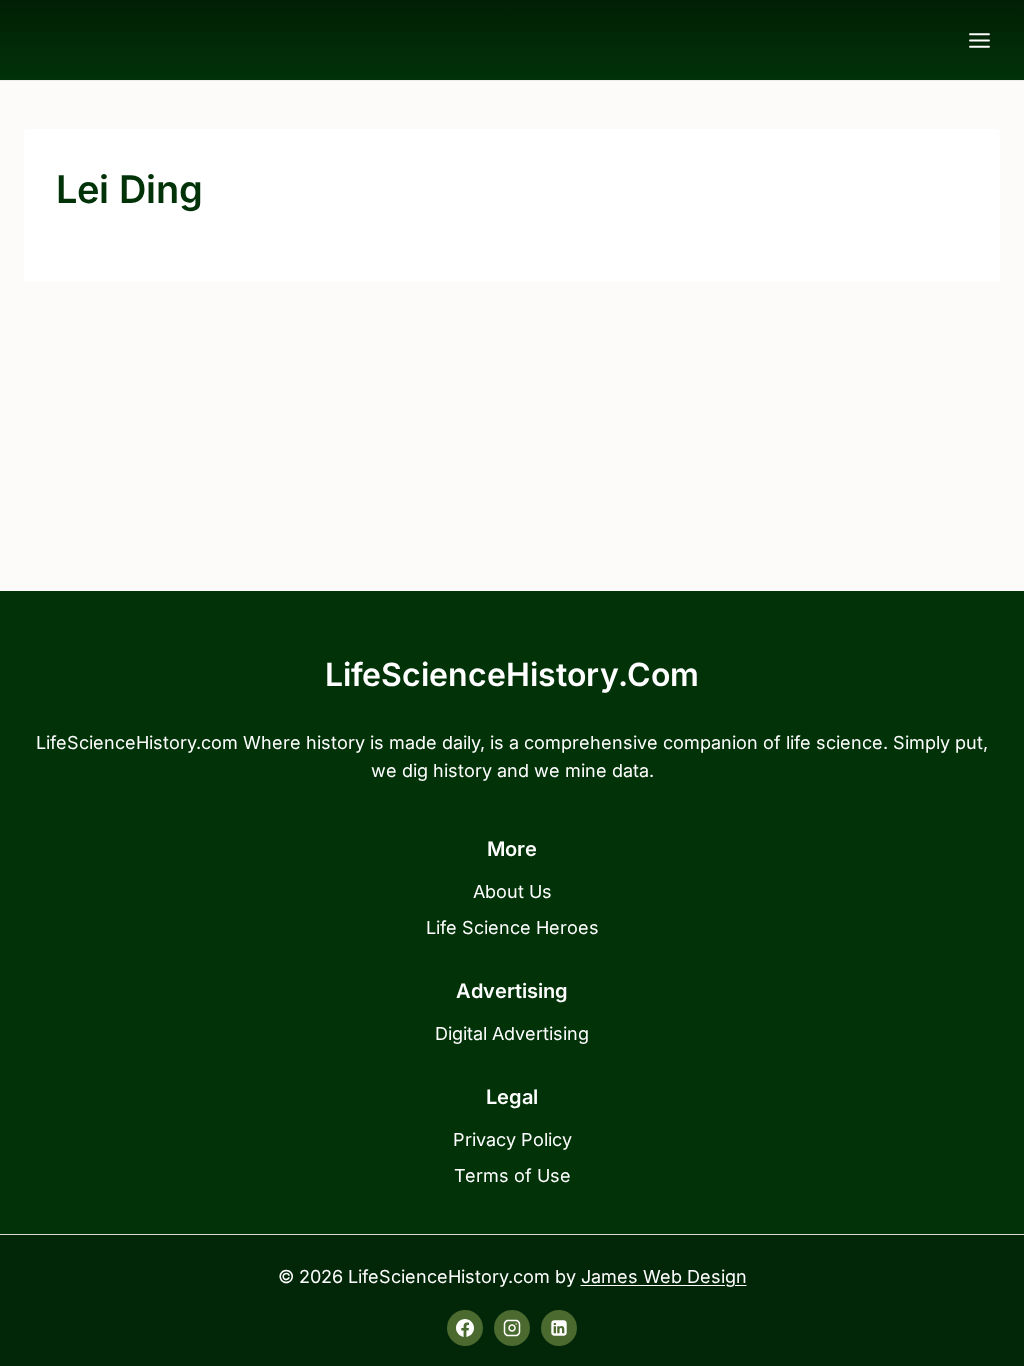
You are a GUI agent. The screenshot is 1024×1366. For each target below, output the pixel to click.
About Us (512, 891)
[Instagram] (512, 1328)
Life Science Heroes (512, 927)
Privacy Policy (512, 1139)
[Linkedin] (559, 1328)
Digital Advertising (512, 1033)
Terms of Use (512, 1175)
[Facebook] (465, 1328)
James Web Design (664, 1276)
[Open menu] (979, 40)
